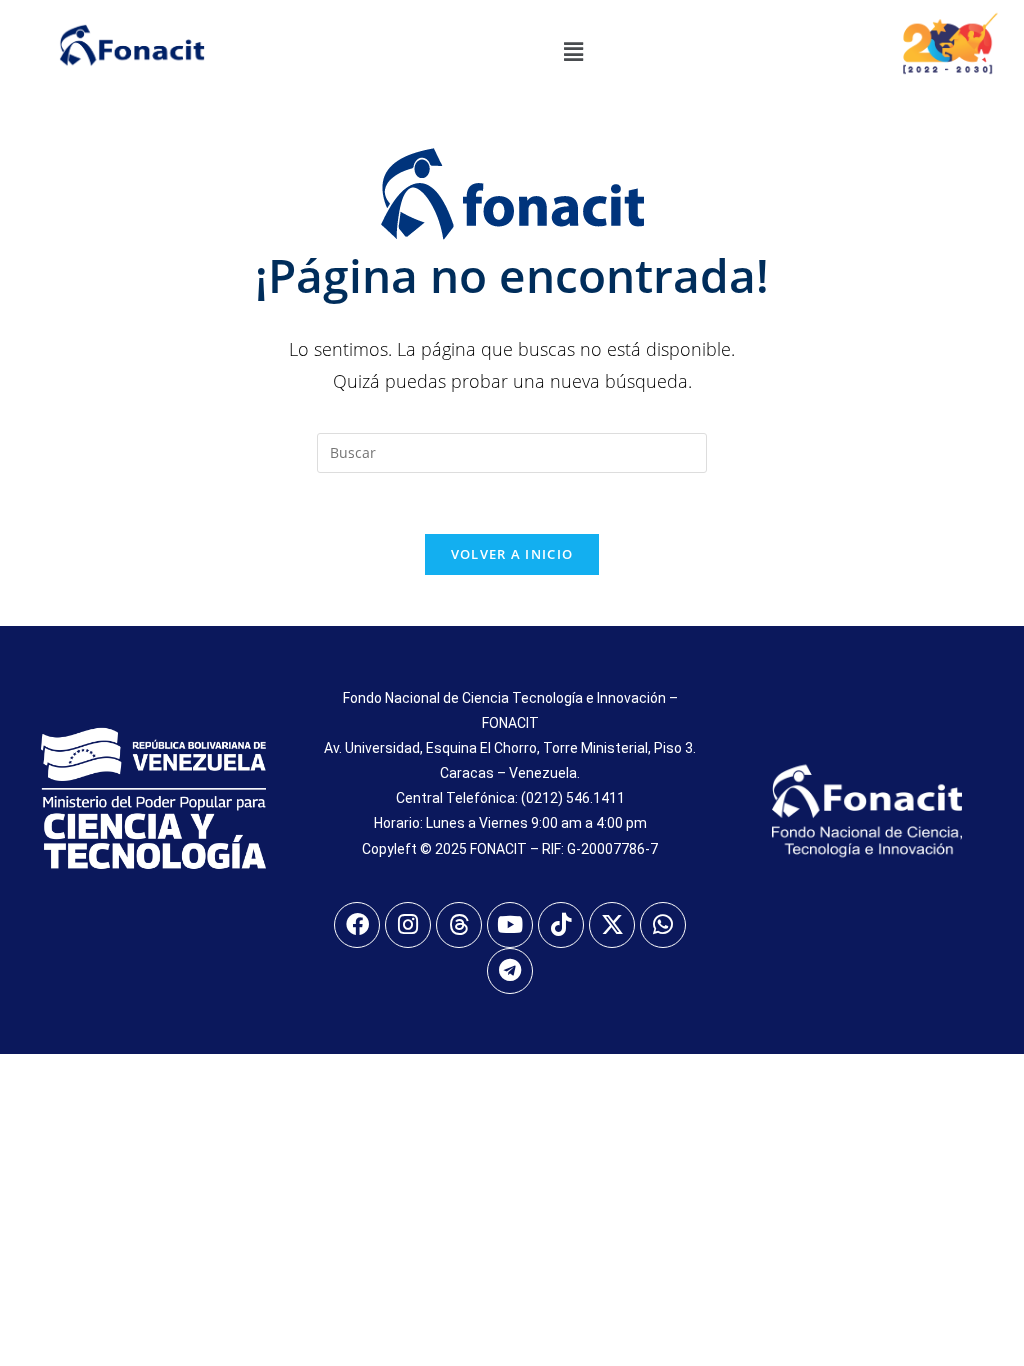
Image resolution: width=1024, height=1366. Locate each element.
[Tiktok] (561, 925)
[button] (573, 51)
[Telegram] (510, 971)
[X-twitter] (612, 925)
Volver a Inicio (512, 554)
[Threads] (459, 925)
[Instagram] (408, 925)
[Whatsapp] (663, 925)
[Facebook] (357, 925)
